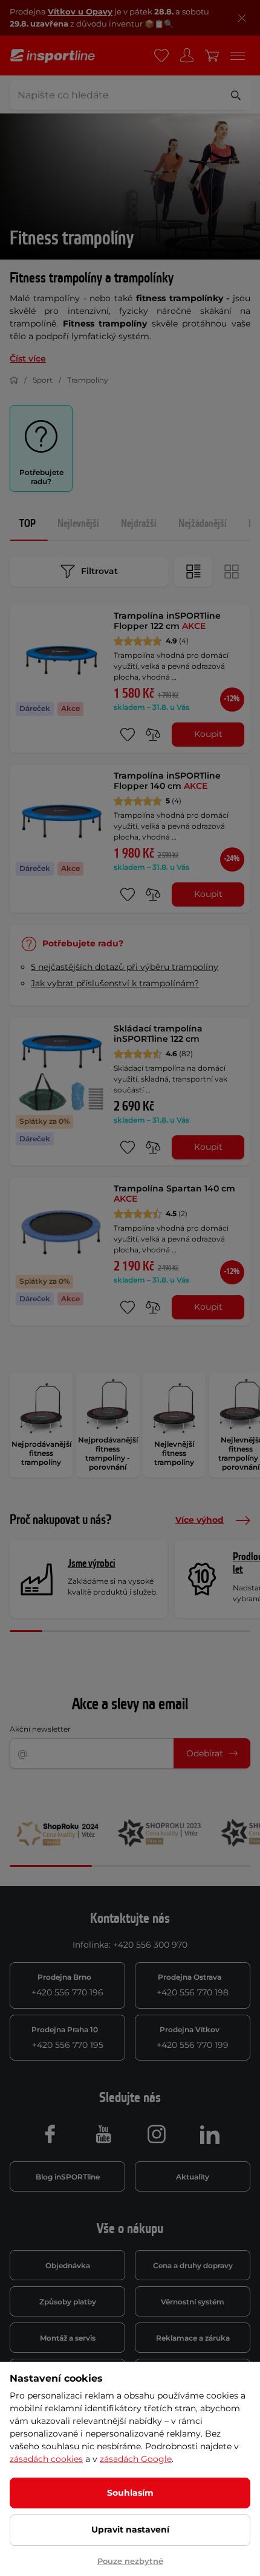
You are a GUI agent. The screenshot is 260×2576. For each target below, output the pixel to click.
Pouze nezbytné (130, 2561)
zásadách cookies (46, 2459)
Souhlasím (130, 2493)
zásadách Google (136, 2459)
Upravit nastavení (130, 2530)
